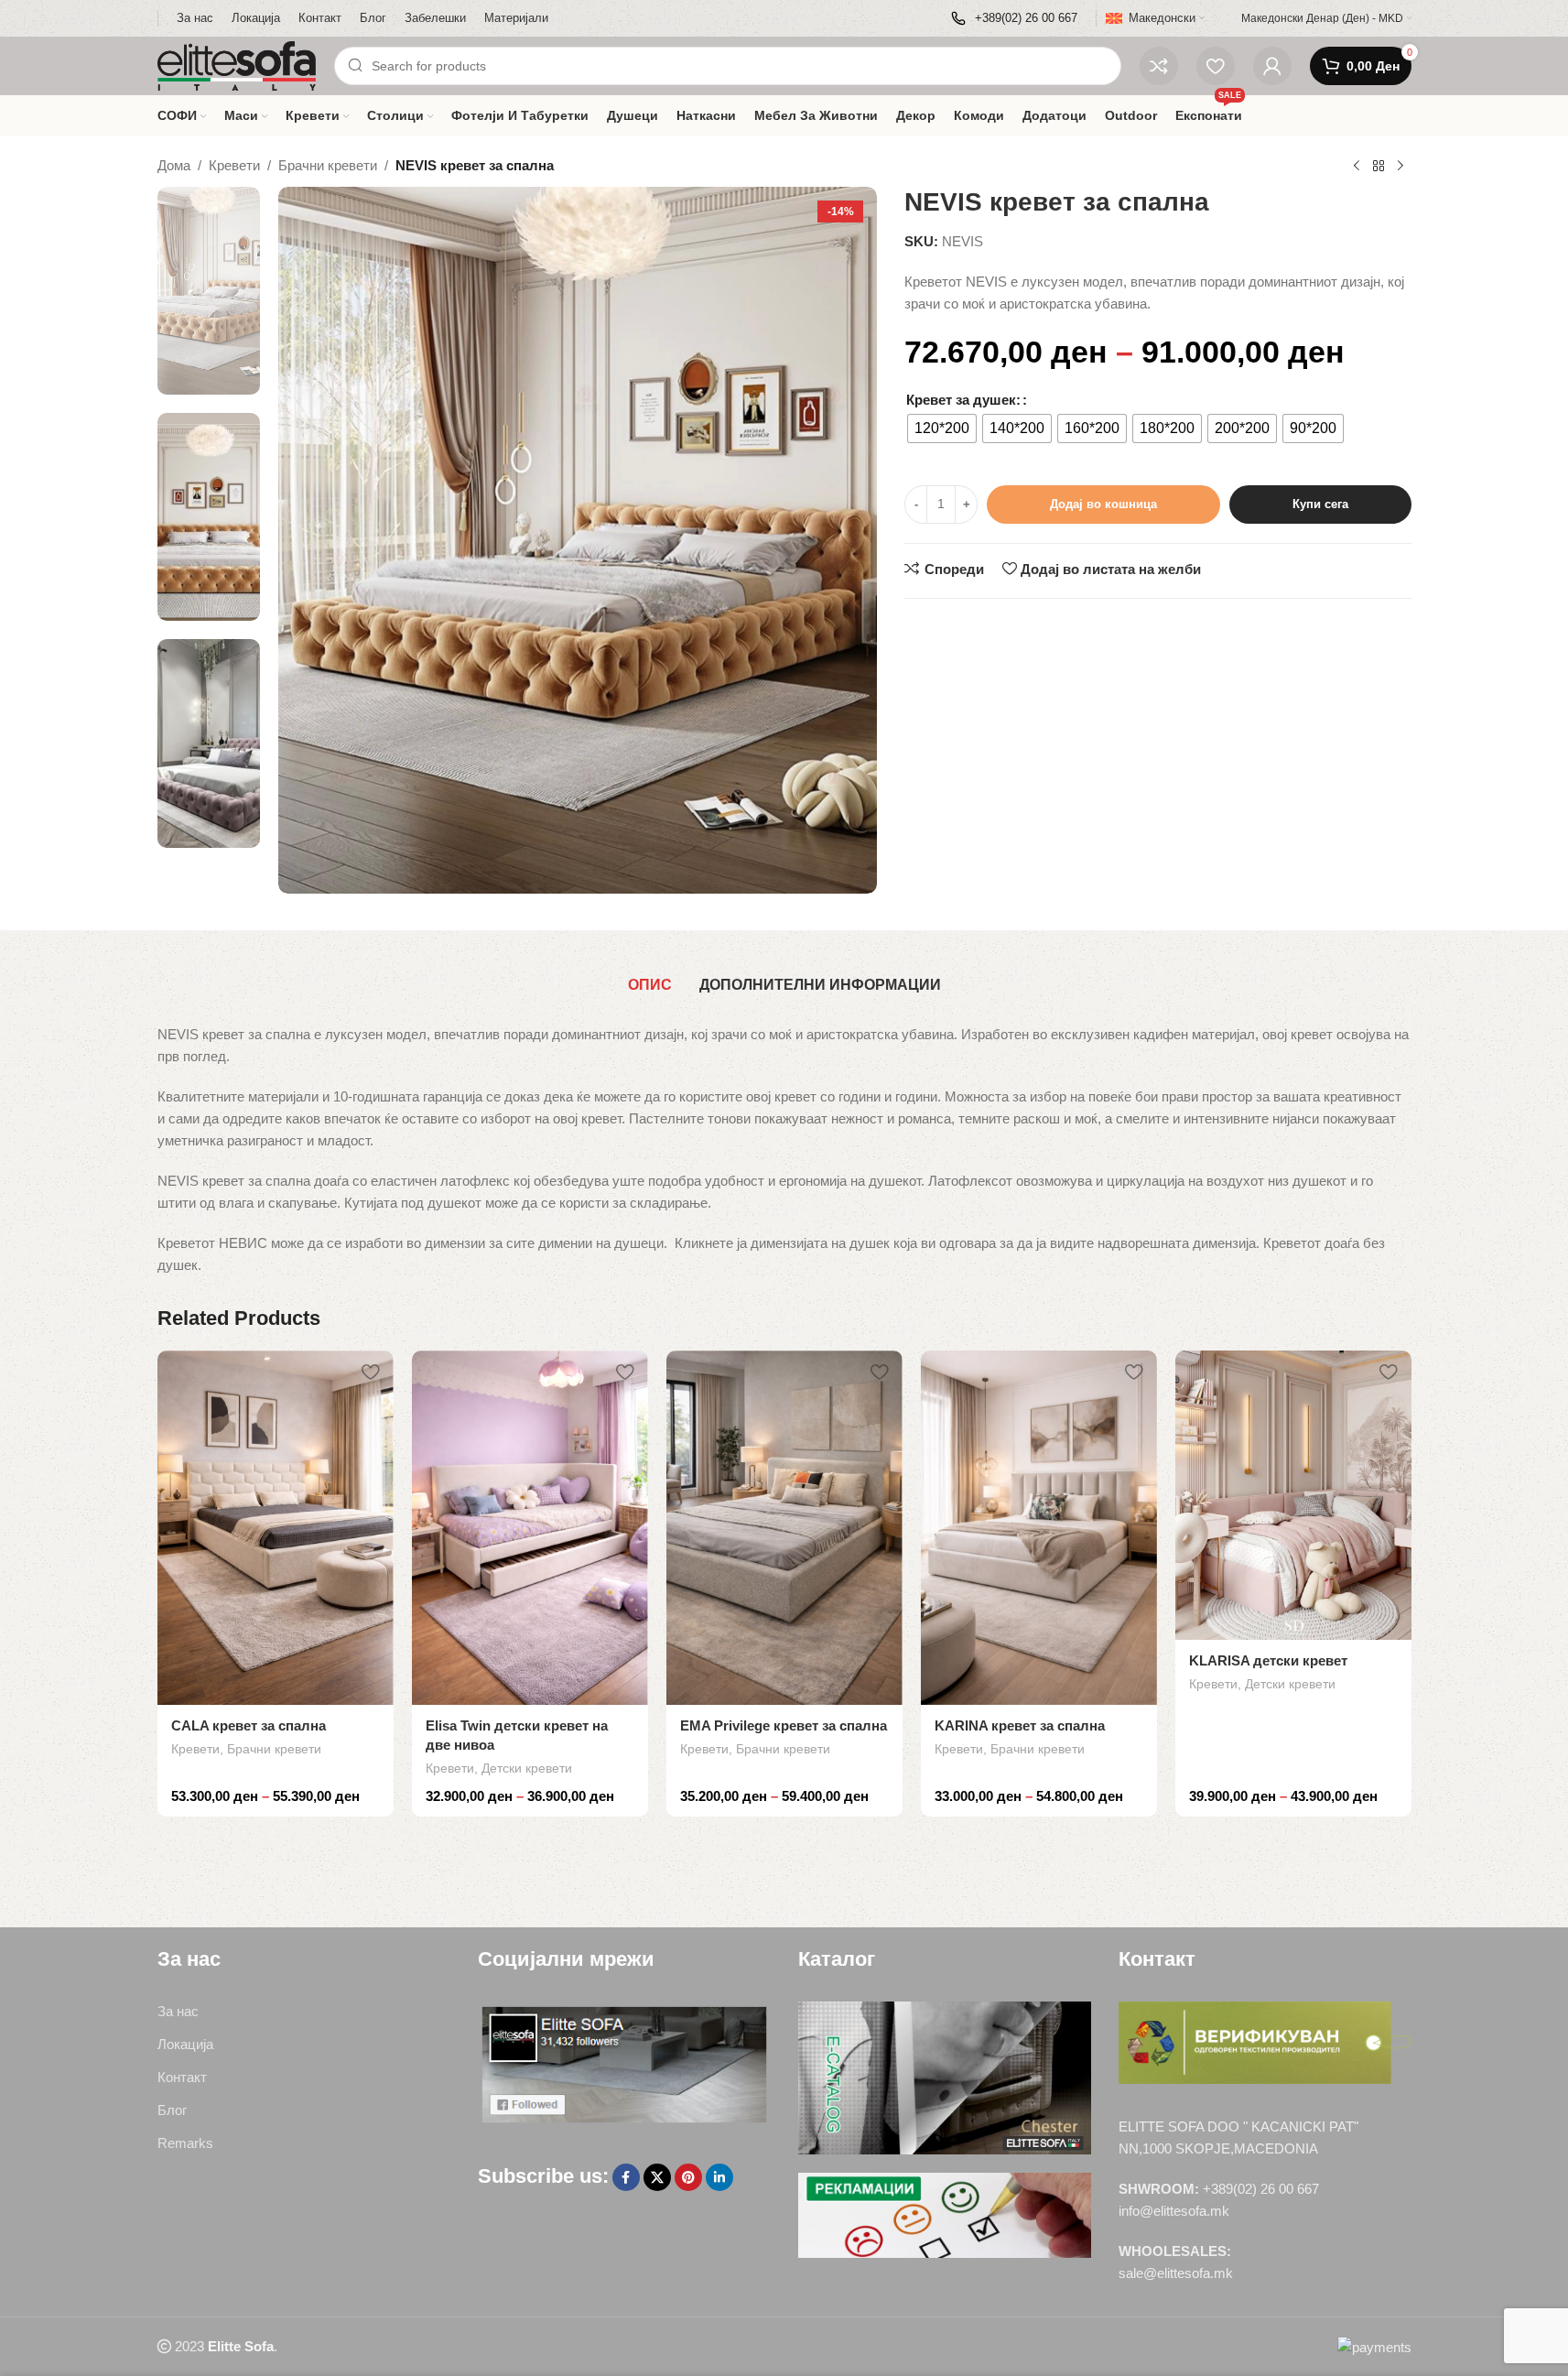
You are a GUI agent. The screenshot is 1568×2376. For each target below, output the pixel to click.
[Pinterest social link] (688, 2177)
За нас (178, 2011)
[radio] (942, 429)
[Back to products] (1379, 167)
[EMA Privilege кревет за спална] (784, 1528)
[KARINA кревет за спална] (1039, 1528)
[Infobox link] (1014, 19)
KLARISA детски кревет (1268, 1660)
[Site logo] (237, 65)
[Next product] (1400, 167)
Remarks (185, 2143)
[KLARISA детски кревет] (1293, 1495)
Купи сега (1320, 504)
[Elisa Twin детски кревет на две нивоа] (530, 1528)
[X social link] (657, 2177)
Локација (185, 2044)
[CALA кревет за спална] (276, 1528)
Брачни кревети (328, 165)
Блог (172, 2110)
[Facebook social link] (626, 2177)
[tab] (650, 986)
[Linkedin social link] (719, 2177)
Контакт (182, 2077)
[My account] (1272, 66)
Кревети (234, 165)
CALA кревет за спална (249, 1725)
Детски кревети (527, 1768)
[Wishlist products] (1216, 66)
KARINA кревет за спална (1020, 1725)
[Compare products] (1159, 66)
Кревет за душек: (963, 400)
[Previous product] (1357, 167)
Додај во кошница (1103, 504)
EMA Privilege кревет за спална (784, 1725)
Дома (174, 165)
